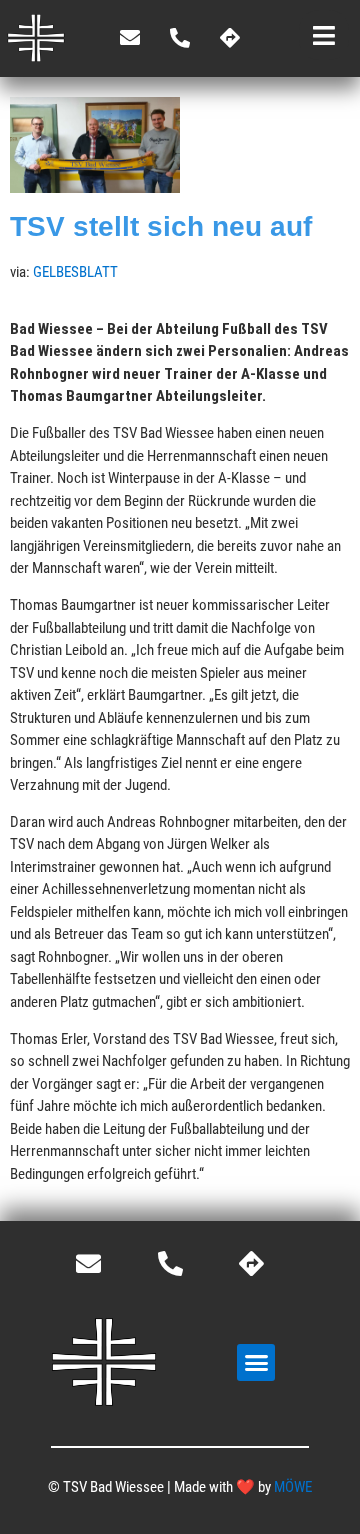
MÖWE (293, 1487)
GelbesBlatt (75, 272)
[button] (256, 1363)
